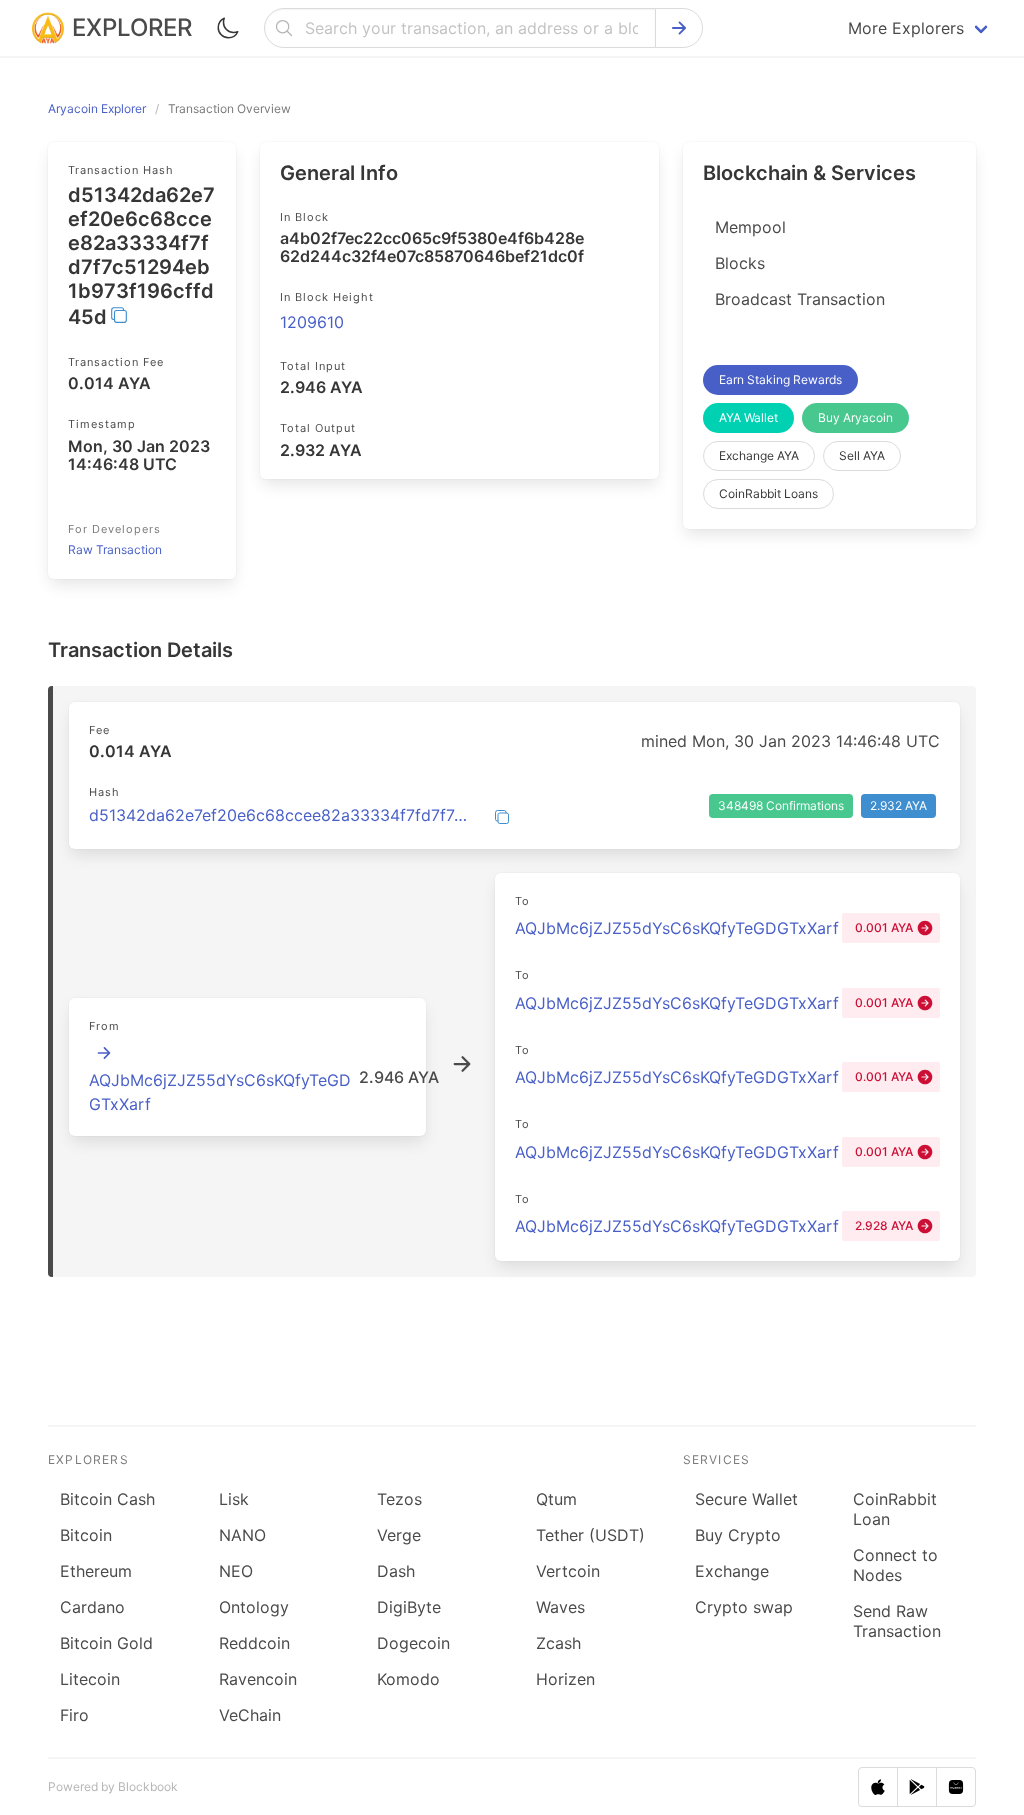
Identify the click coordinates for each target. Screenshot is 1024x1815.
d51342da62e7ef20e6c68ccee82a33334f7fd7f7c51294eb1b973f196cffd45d (279, 815)
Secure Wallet (746, 1499)
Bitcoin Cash (107, 1499)
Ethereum (96, 1571)
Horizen (565, 1679)
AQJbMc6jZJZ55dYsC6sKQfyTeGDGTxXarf (677, 928)
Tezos (399, 1499)
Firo (74, 1715)
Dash (396, 1571)
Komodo (408, 1679)
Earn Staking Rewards (780, 379)
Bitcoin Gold (106, 1643)
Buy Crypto (738, 1535)
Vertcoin (568, 1571)
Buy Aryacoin (855, 417)
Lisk (234, 1499)
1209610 (312, 322)
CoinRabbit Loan (895, 1509)
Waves (560, 1607)
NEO (236, 1571)
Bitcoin (86, 1535)
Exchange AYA (759, 455)
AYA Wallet (748, 417)
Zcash (558, 1643)
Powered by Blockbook (113, 1786)
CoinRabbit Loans (768, 493)
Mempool (750, 227)
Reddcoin (254, 1643)
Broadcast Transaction (800, 299)
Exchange (732, 1571)
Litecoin (90, 1679)
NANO (242, 1535)
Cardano (92, 1607)
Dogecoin (413, 1643)
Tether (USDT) (590, 1535)
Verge (399, 1535)
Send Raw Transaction (897, 1621)
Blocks (740, 263)
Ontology (254, 1607)
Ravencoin (258, 1679)
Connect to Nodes (895, 1565)
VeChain (250, 1715)
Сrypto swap (744, 1607)
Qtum (556, 1499)
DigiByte (409, 1607)
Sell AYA (862, 455)
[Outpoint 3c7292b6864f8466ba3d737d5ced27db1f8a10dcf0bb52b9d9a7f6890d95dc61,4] (104, 1053)
